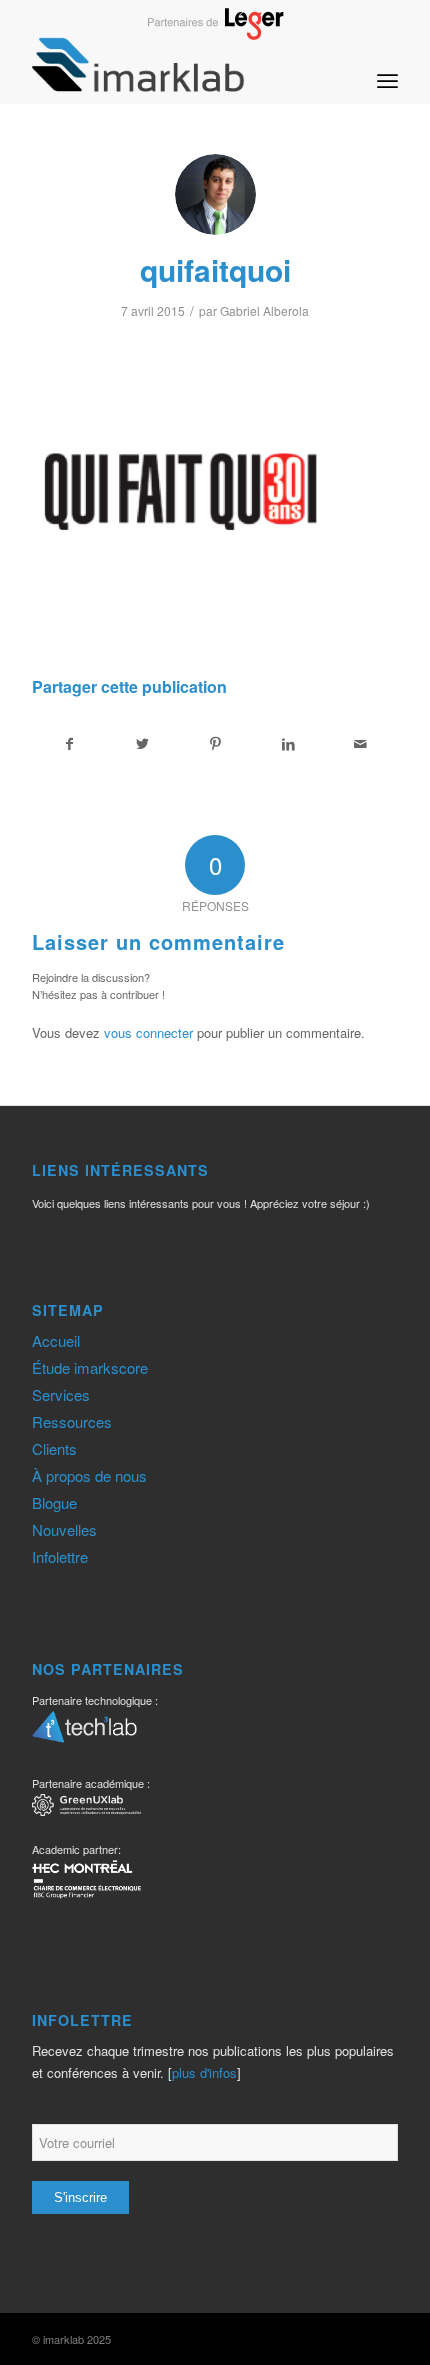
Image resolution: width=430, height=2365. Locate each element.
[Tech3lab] (84, 1733)
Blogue (54, 1502)
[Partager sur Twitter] (143, 744)
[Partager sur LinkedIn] (288, 744)
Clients (54, 1448)
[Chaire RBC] (86, 1807)
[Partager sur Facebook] (69, 744)
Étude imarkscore (90, 1367)
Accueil (56, 1340)
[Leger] (215, 34)
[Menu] (387, 64)
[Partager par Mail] (361, 744)
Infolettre (60, 1556)
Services (61, 1394)
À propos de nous (89, 1475)
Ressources (72, 1421)
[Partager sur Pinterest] (216, 744)
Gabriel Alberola (264, 310)
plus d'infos (204, 2072)
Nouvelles (64, 1529)
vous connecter (148, 1032)
